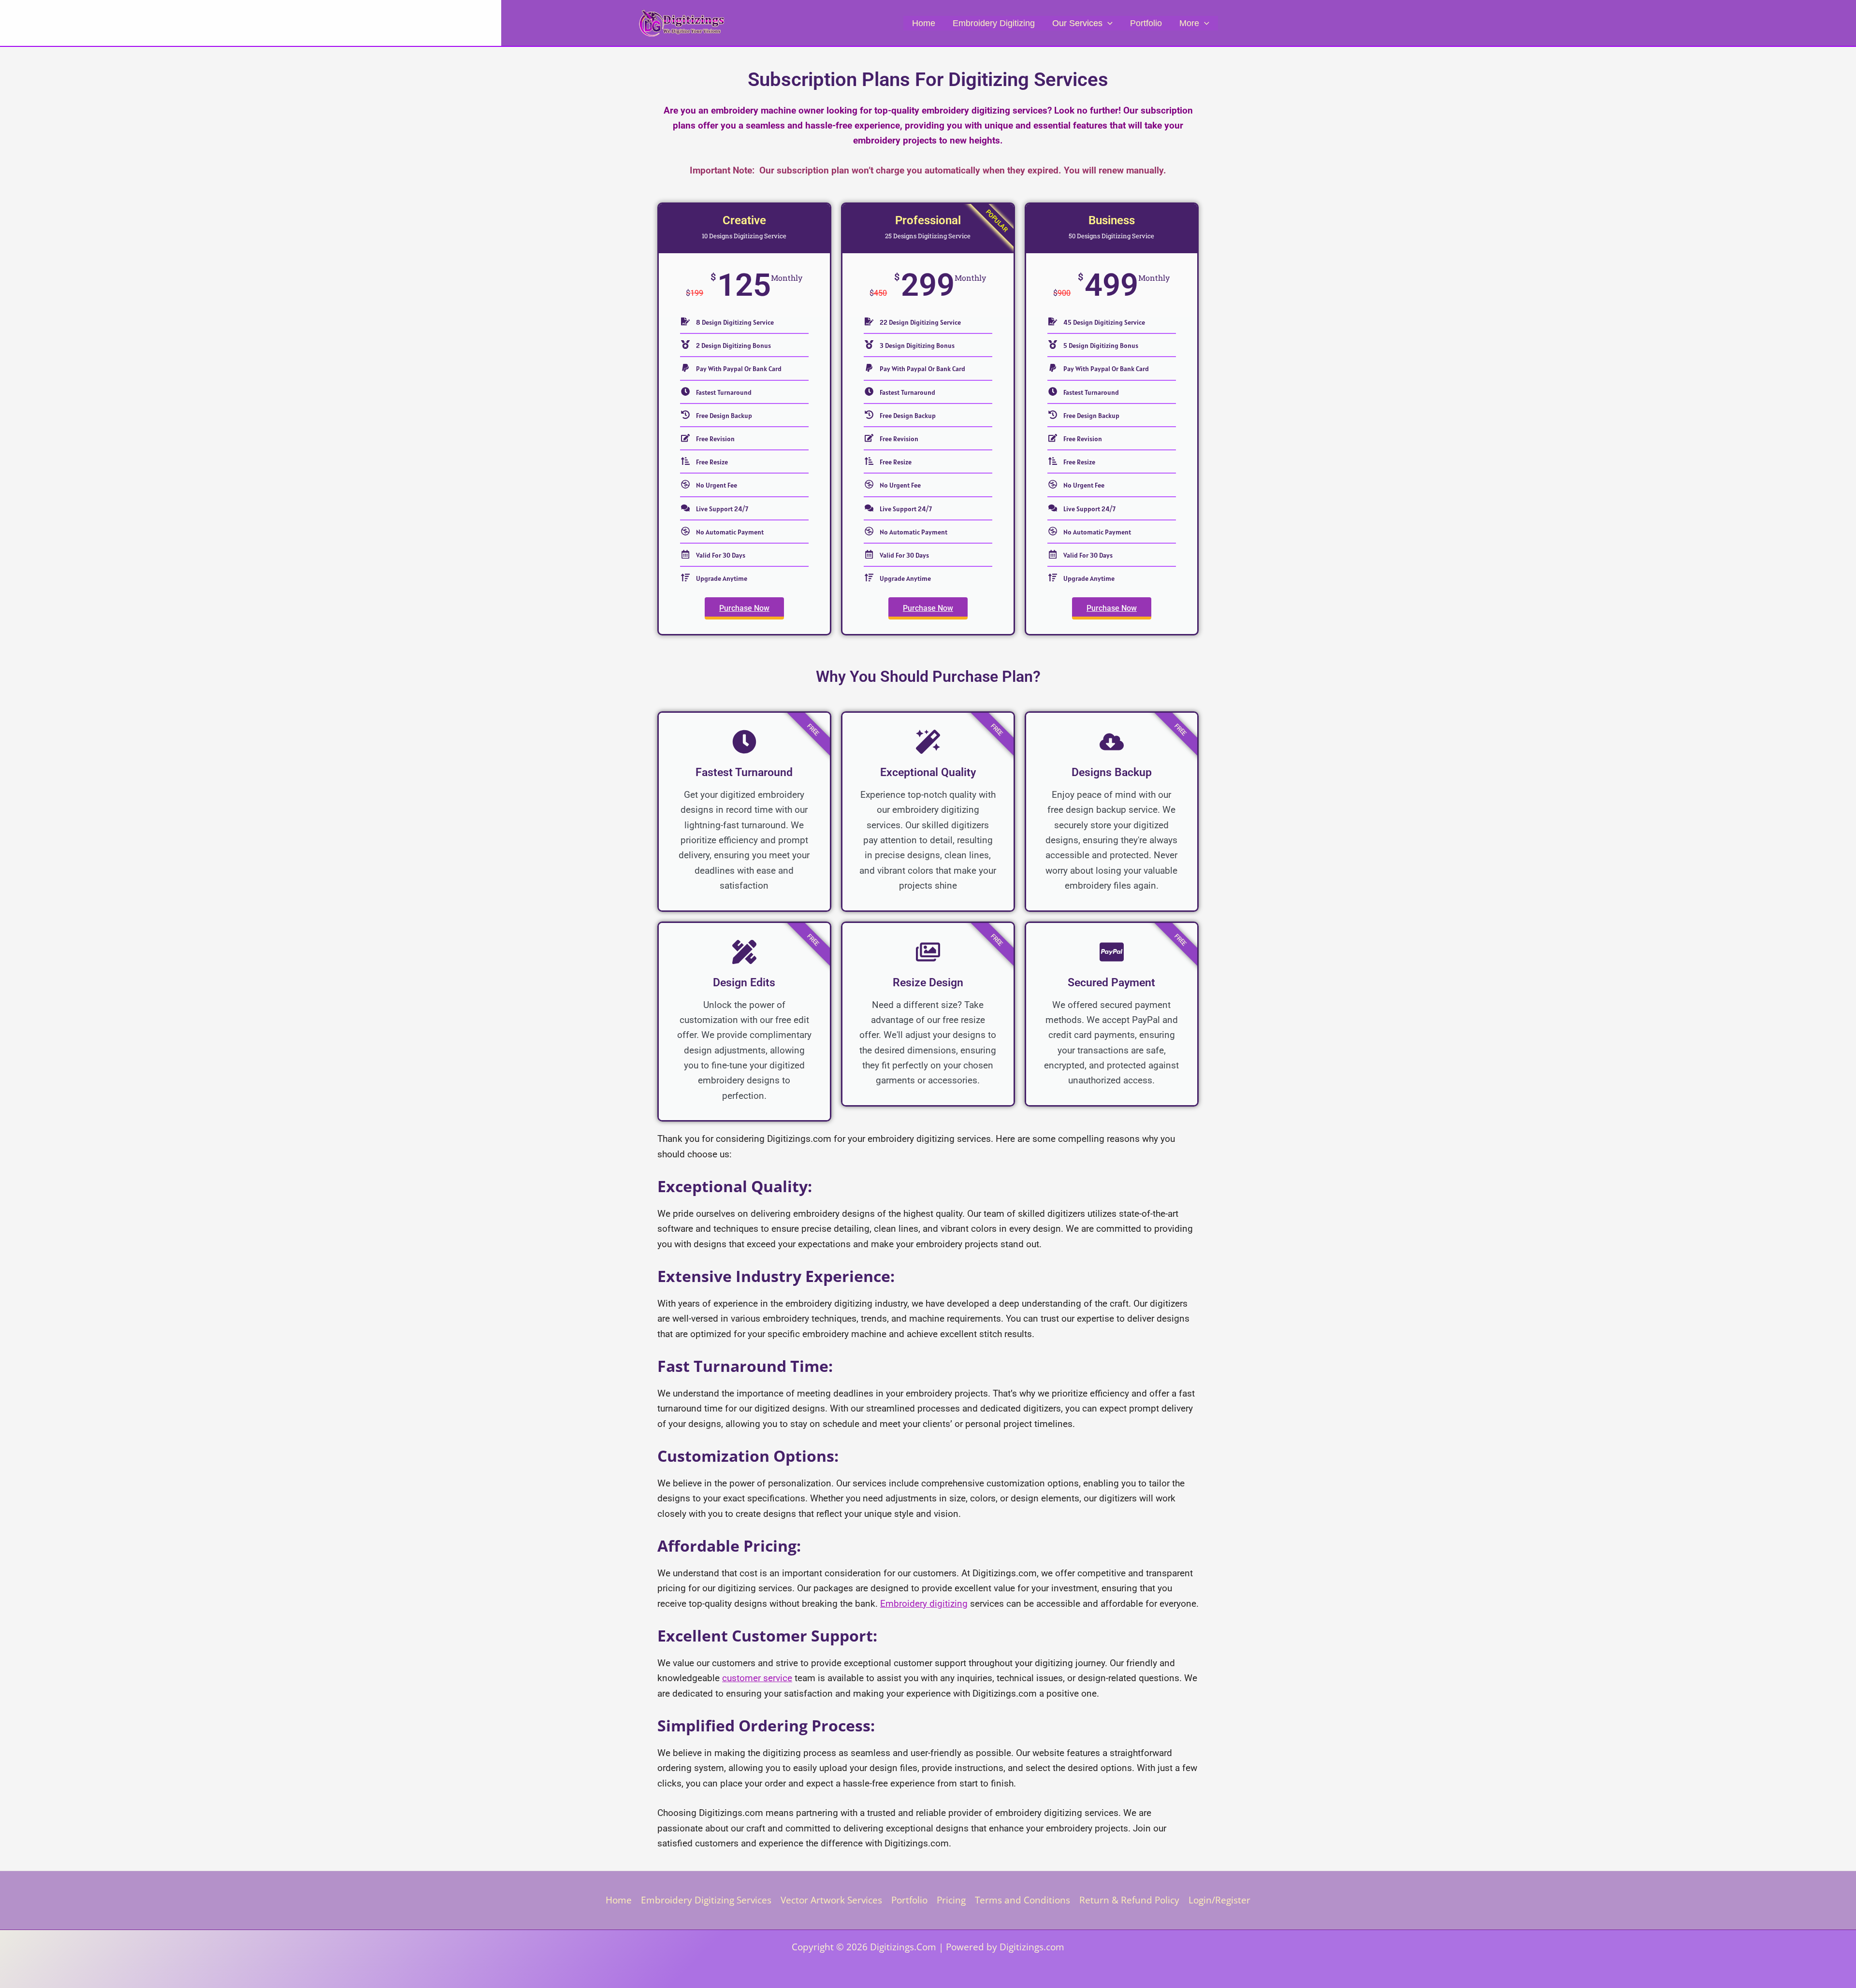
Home (924, 23)
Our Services (1077, 23)
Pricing (951, 1900)
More (1189, 23)
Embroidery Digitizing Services (706, 1900)
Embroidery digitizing (924, 1604)
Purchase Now (744, 608)
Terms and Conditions (1022, 1900)
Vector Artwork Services (831, 1900)
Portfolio (1146, 23)
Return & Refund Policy (1129, 1900)
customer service (757, 1678)
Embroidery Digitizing (994, 23)
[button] (1108, 23)
